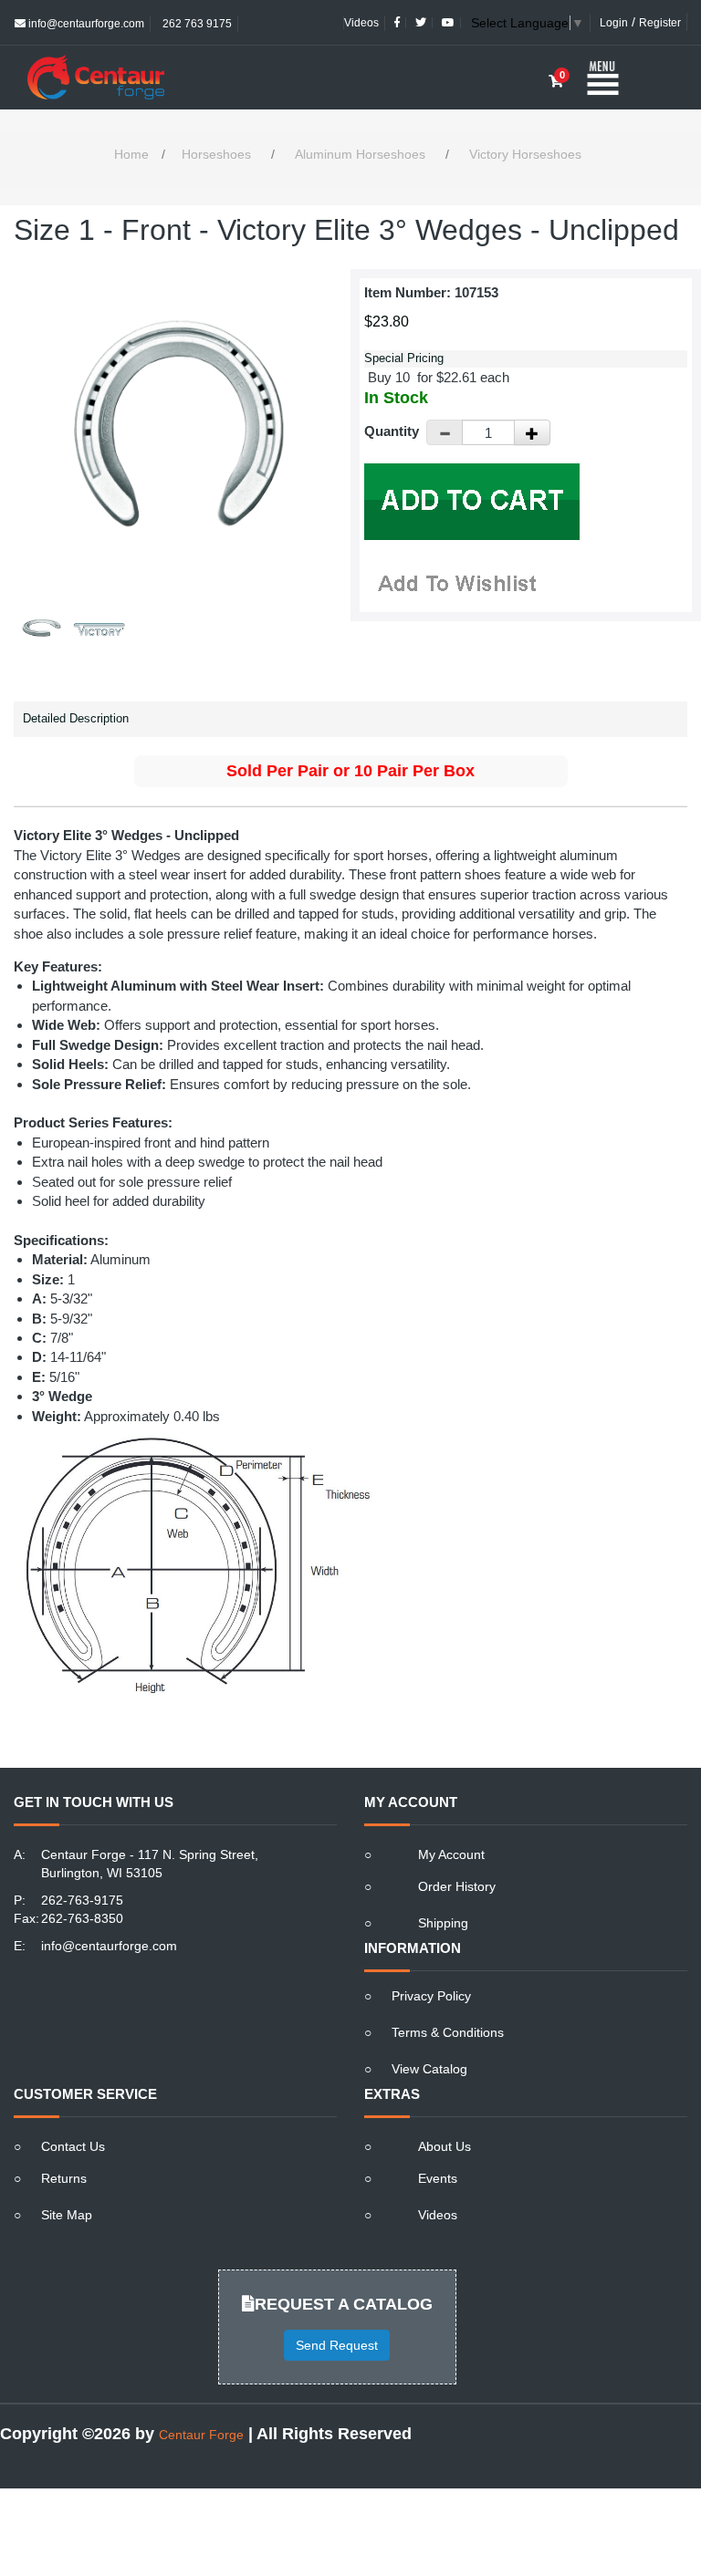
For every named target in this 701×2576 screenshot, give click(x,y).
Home (131, 154)
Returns (64, 2178)
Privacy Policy (431, 1996)
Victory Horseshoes (525, 154)
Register (660, 23)
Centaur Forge (201, 2435)
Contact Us (73, 2146)
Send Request (337, 2345)
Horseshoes (216, 154)
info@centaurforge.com (85, 24)
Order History (457, 1886)
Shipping (443, 1923)
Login (614, 23)
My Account (451, 1854)
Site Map (67, 2215)
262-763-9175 (82, 1900)
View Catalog (429, 2069)
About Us (445, 2146)
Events (438, 2178)
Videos (361, 23)
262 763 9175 (196, 24)
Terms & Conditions (448, 2032)
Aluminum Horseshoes (360, 154)
